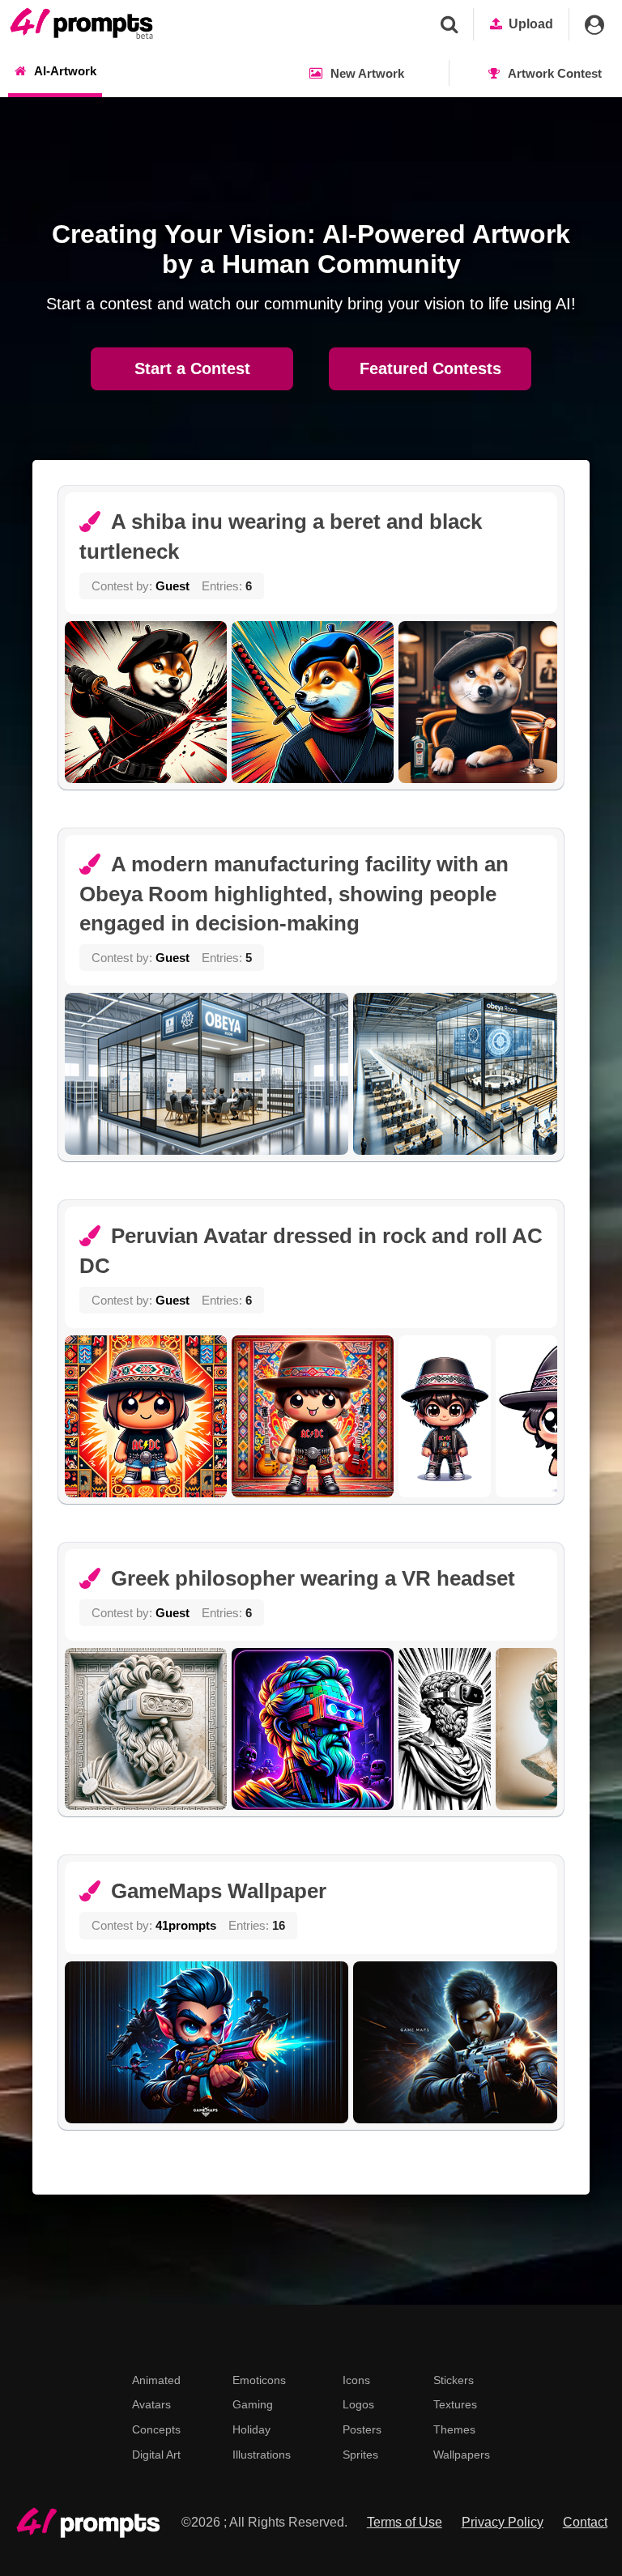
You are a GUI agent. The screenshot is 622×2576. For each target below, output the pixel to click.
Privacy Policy (503, 2522)
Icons (356, 2380)
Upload (531, 24)
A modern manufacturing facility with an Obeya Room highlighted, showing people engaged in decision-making (294, 894)
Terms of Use (405, 2522)
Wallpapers (462, 2455)
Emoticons (259, 2380)
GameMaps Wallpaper (219, 1891)
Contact (585, 2522)
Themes (454, 2429)
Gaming (253, 2404)
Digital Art (156, 2455)
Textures (455, 2404)
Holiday (251, 2429)
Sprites (360, 2455)
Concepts (156, 2429)
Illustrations (262, 2455)
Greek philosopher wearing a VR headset (313, 1578)
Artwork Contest (555, 73)
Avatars (151, 2404)
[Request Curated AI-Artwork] (81, 24)
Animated (156, 2380)
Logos (358, 2404)
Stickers (454, 2380)
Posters (362, 2429)
